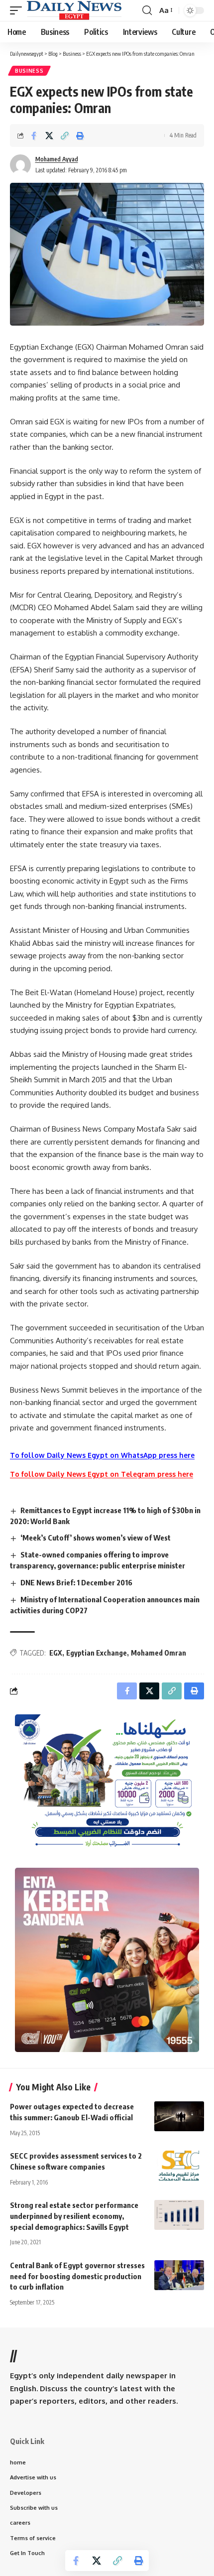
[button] (18, 10)
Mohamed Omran (159, 1653)
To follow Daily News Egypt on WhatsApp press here (102, 1455)
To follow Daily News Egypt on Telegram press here (102, 1474)
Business (29, 71)
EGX (56, 1653)
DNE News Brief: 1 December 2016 (76, 1582)
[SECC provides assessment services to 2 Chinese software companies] (179, 2166)
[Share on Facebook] (34, 135)
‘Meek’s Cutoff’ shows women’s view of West (96, 1538)
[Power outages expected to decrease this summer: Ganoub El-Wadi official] (179, 2116)
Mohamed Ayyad (57, 159)
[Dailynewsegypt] (74, 10)
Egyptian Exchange (97, 1653)
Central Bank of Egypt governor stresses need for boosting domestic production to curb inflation (77, 2276)
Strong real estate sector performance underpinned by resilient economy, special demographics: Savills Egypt (74, 2216)
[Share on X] (49, 135)
